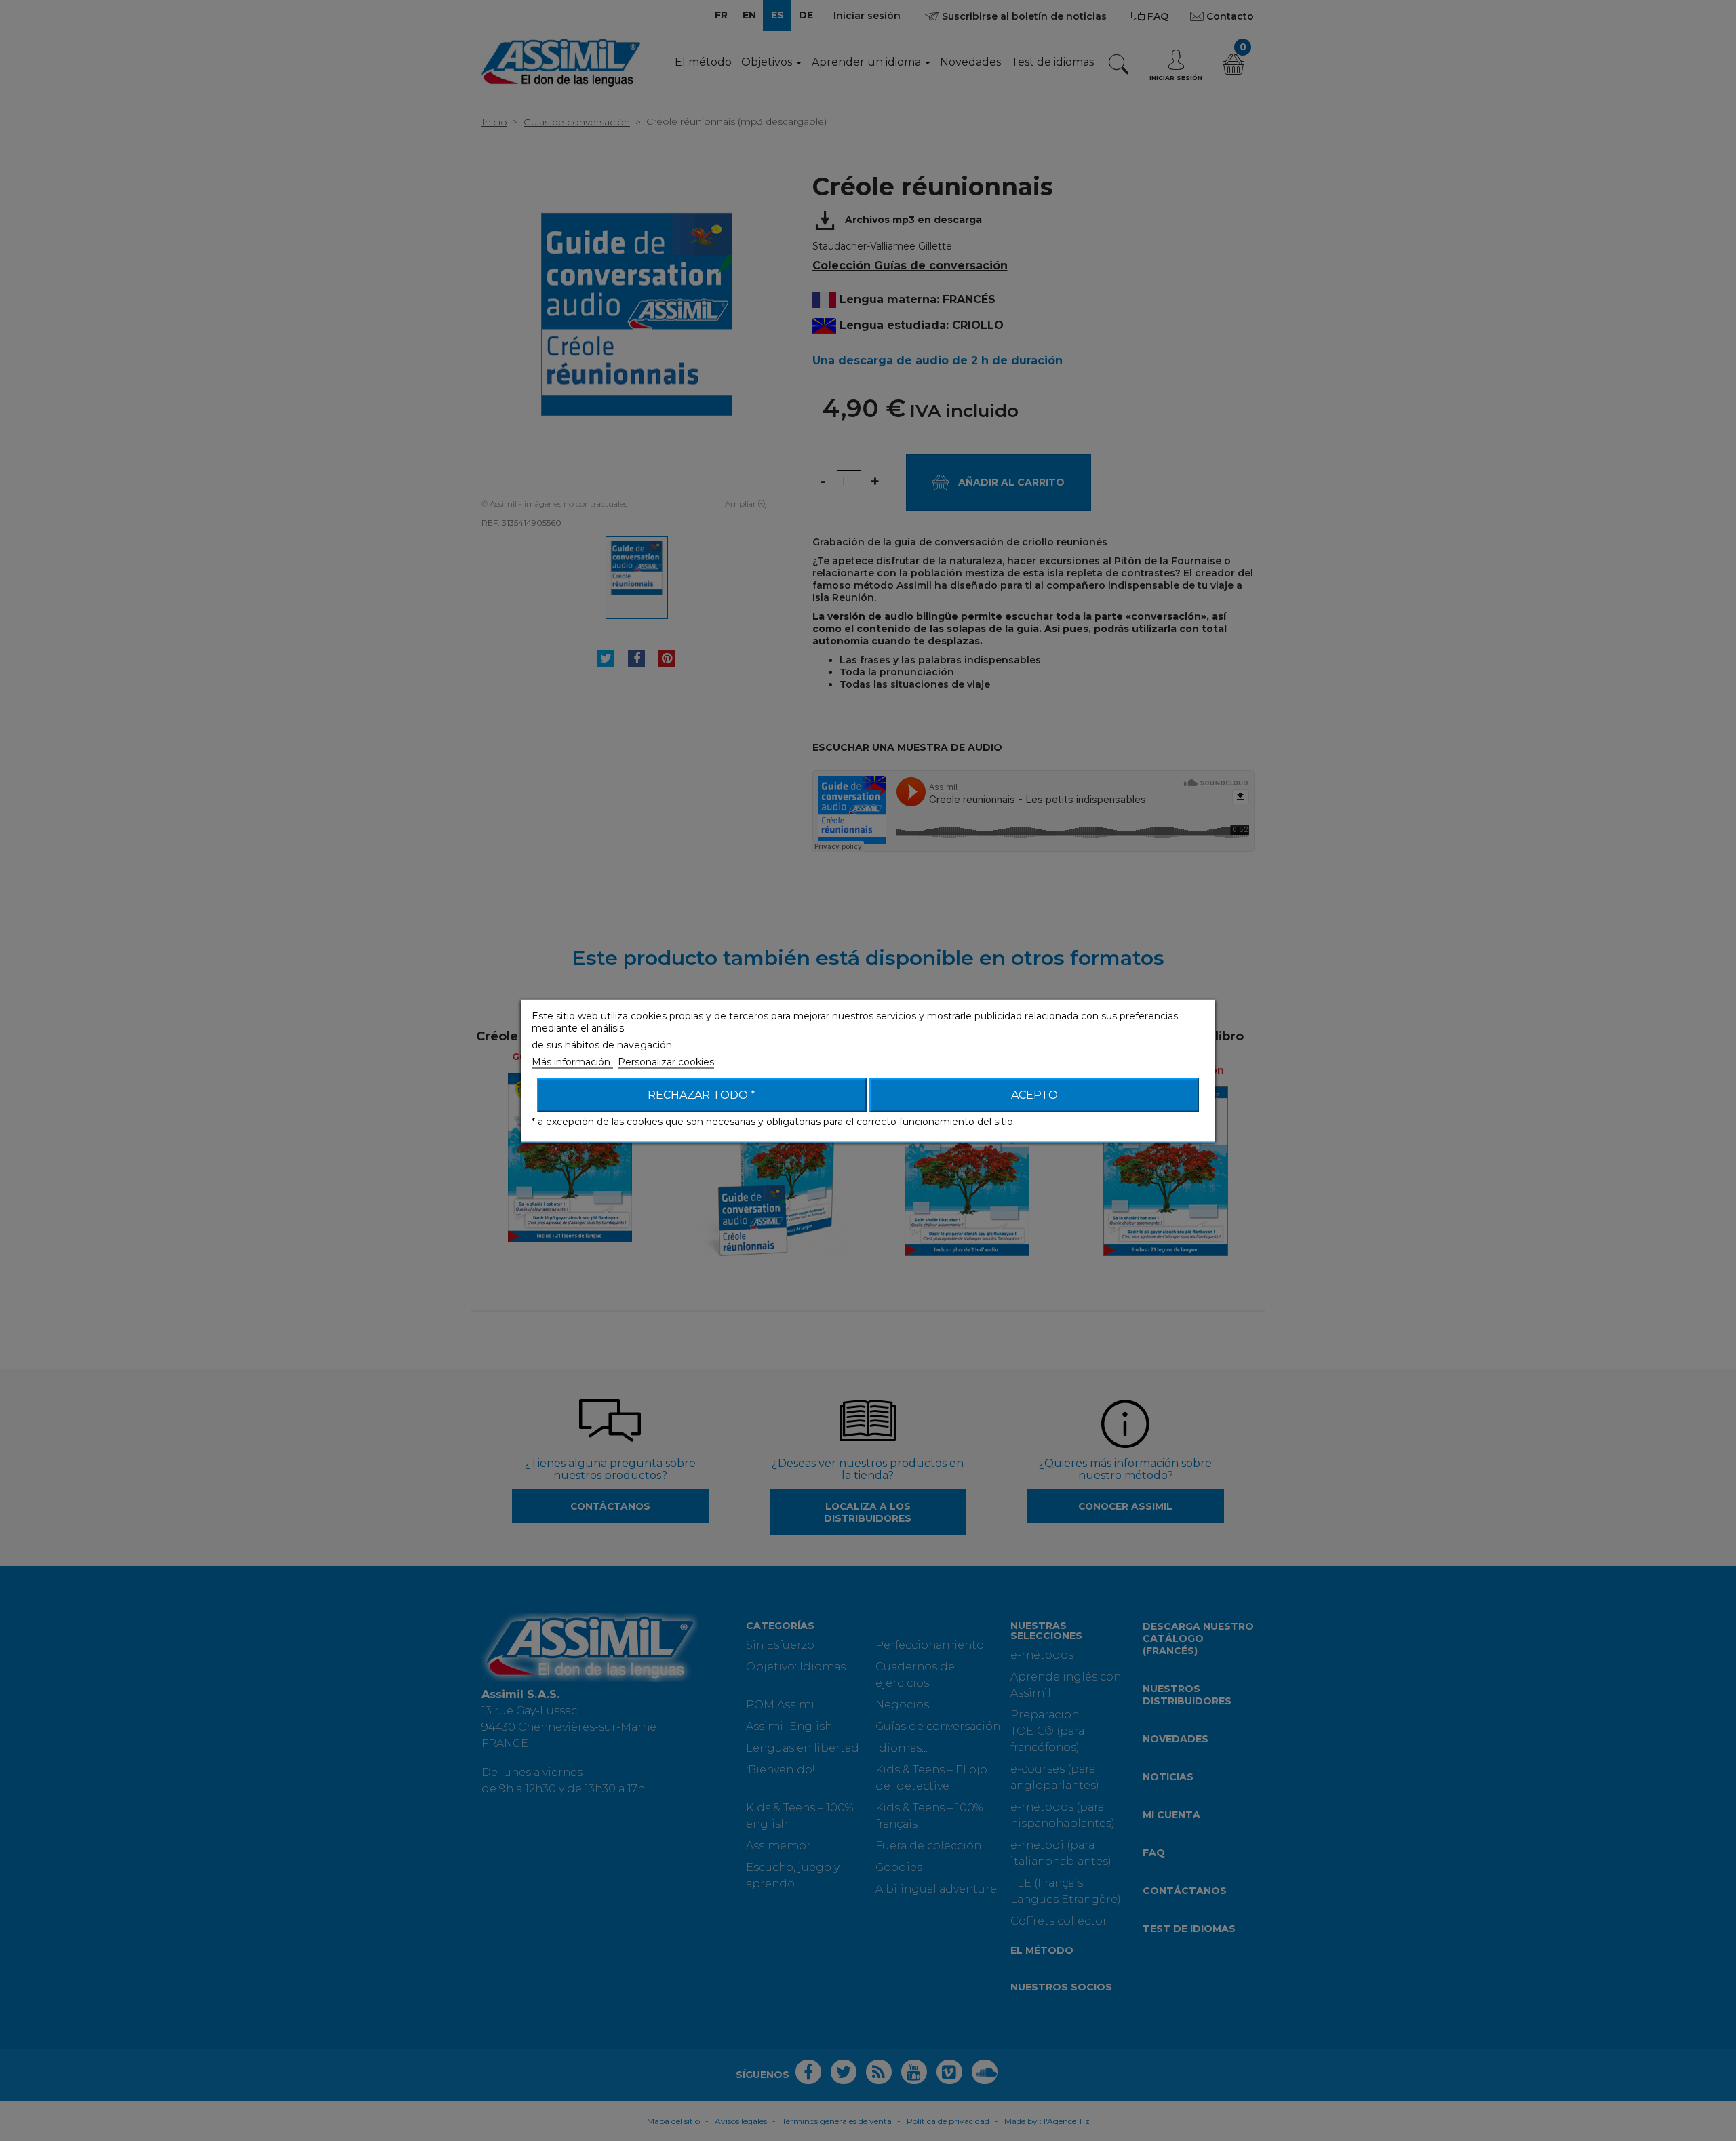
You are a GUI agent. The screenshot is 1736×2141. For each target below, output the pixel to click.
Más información (572, 1061)
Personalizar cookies (666, 1061)
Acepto (1034, 1094)
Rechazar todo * (702, 1094)
